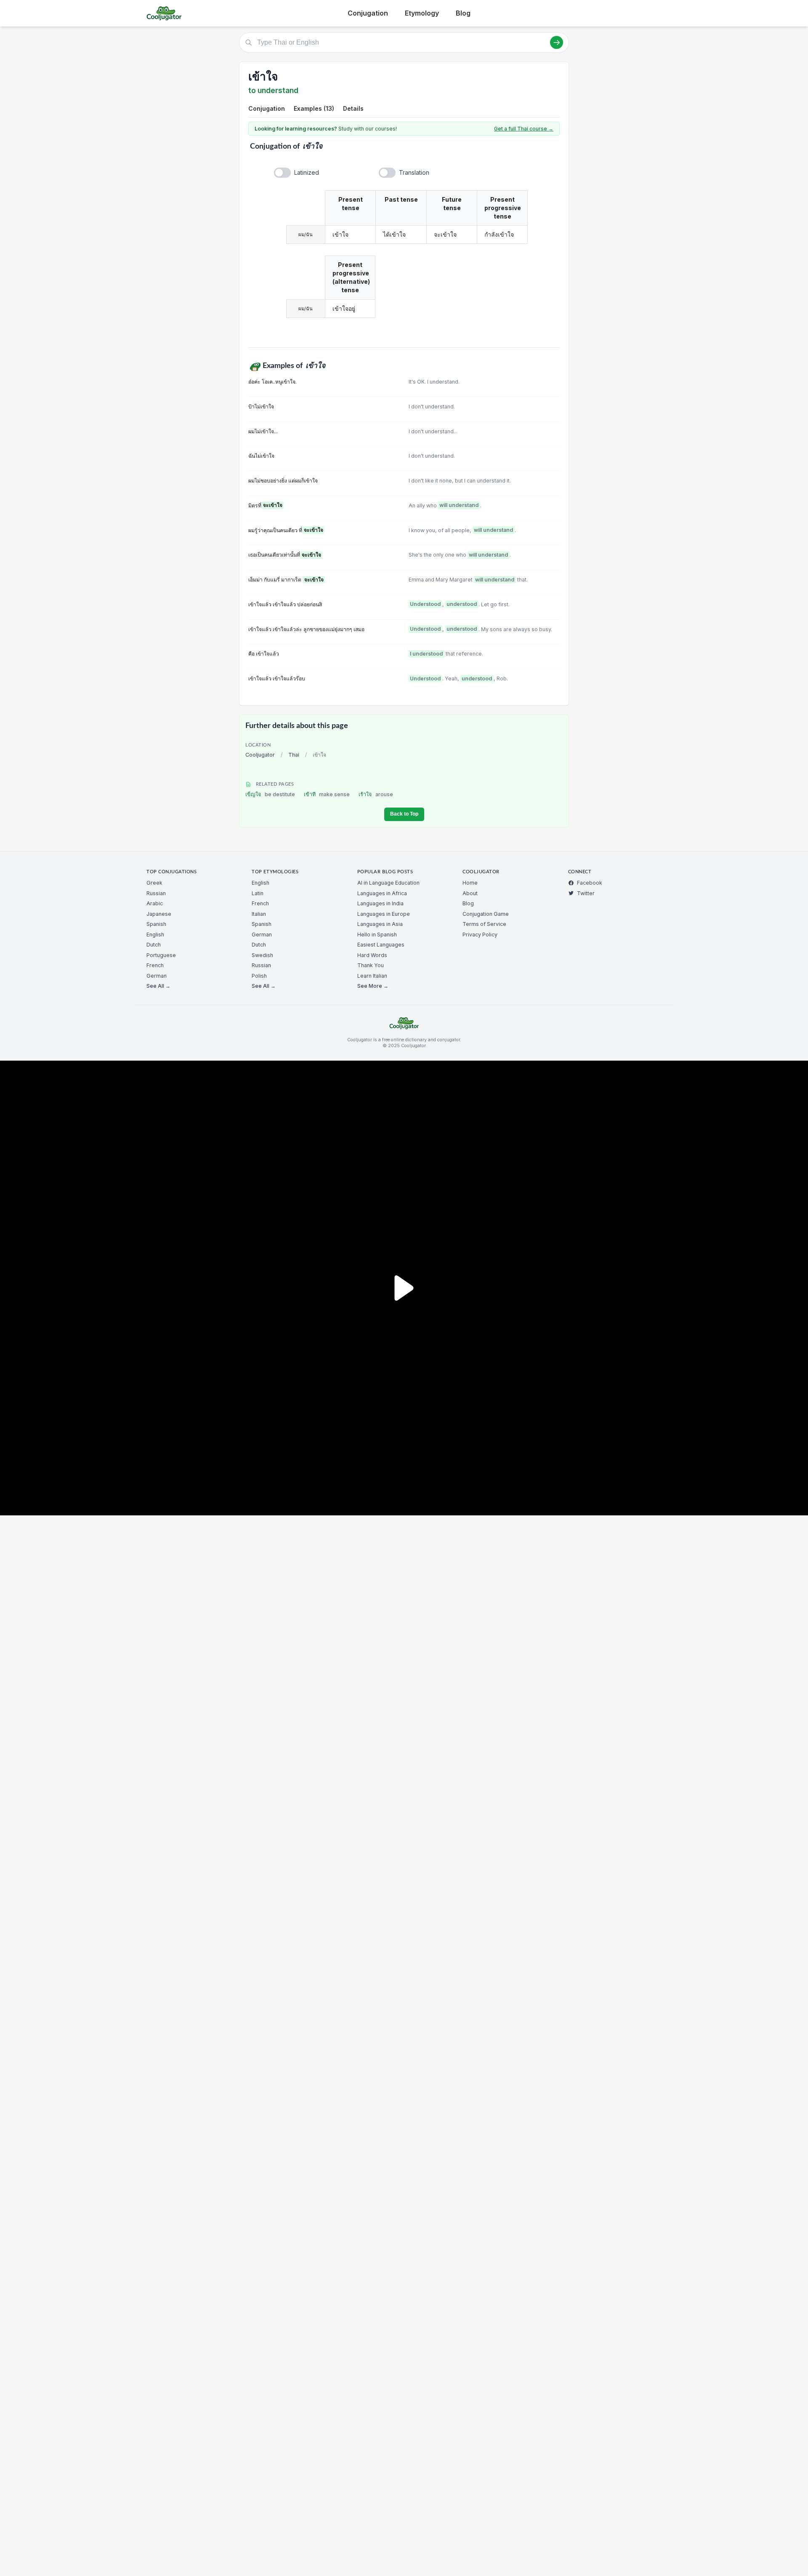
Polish (259, 976)
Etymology (422, 13)
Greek (154, 883)
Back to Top (404, 814)
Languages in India (380, 903)
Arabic (155, 903)
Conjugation (368, 13)
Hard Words (372, 955)
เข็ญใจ (270, 794)
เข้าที (327, 794)
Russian (156, 893)
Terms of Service (484, 924)
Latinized (307, 172)
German (157, 976)
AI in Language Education (388, 883)
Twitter (586, 893)
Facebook (590, 883)
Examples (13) (314, 108)
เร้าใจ (376, 794)
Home (470, 883)
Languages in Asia (380, 924)
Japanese (159, 914)
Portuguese (161, 955)
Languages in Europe (384, 914)
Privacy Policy (480, 935)
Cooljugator (260, 755)
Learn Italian (372, 976)
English (155, 935)
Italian (259, 914)
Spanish (156, 924)
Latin (258, 893)
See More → (373, 986)
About (470, 893)
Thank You (371, 965)
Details (353, 108)
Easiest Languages (381, 945)
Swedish (262, 955)
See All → (158, 986)
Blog (463, 13)
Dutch (154, 945)
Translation (414, 172)
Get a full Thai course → (524, 129)
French (155, 965)
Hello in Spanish (377, 935)
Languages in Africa (382, 893)
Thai (294, 755)
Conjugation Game (486, 914)
